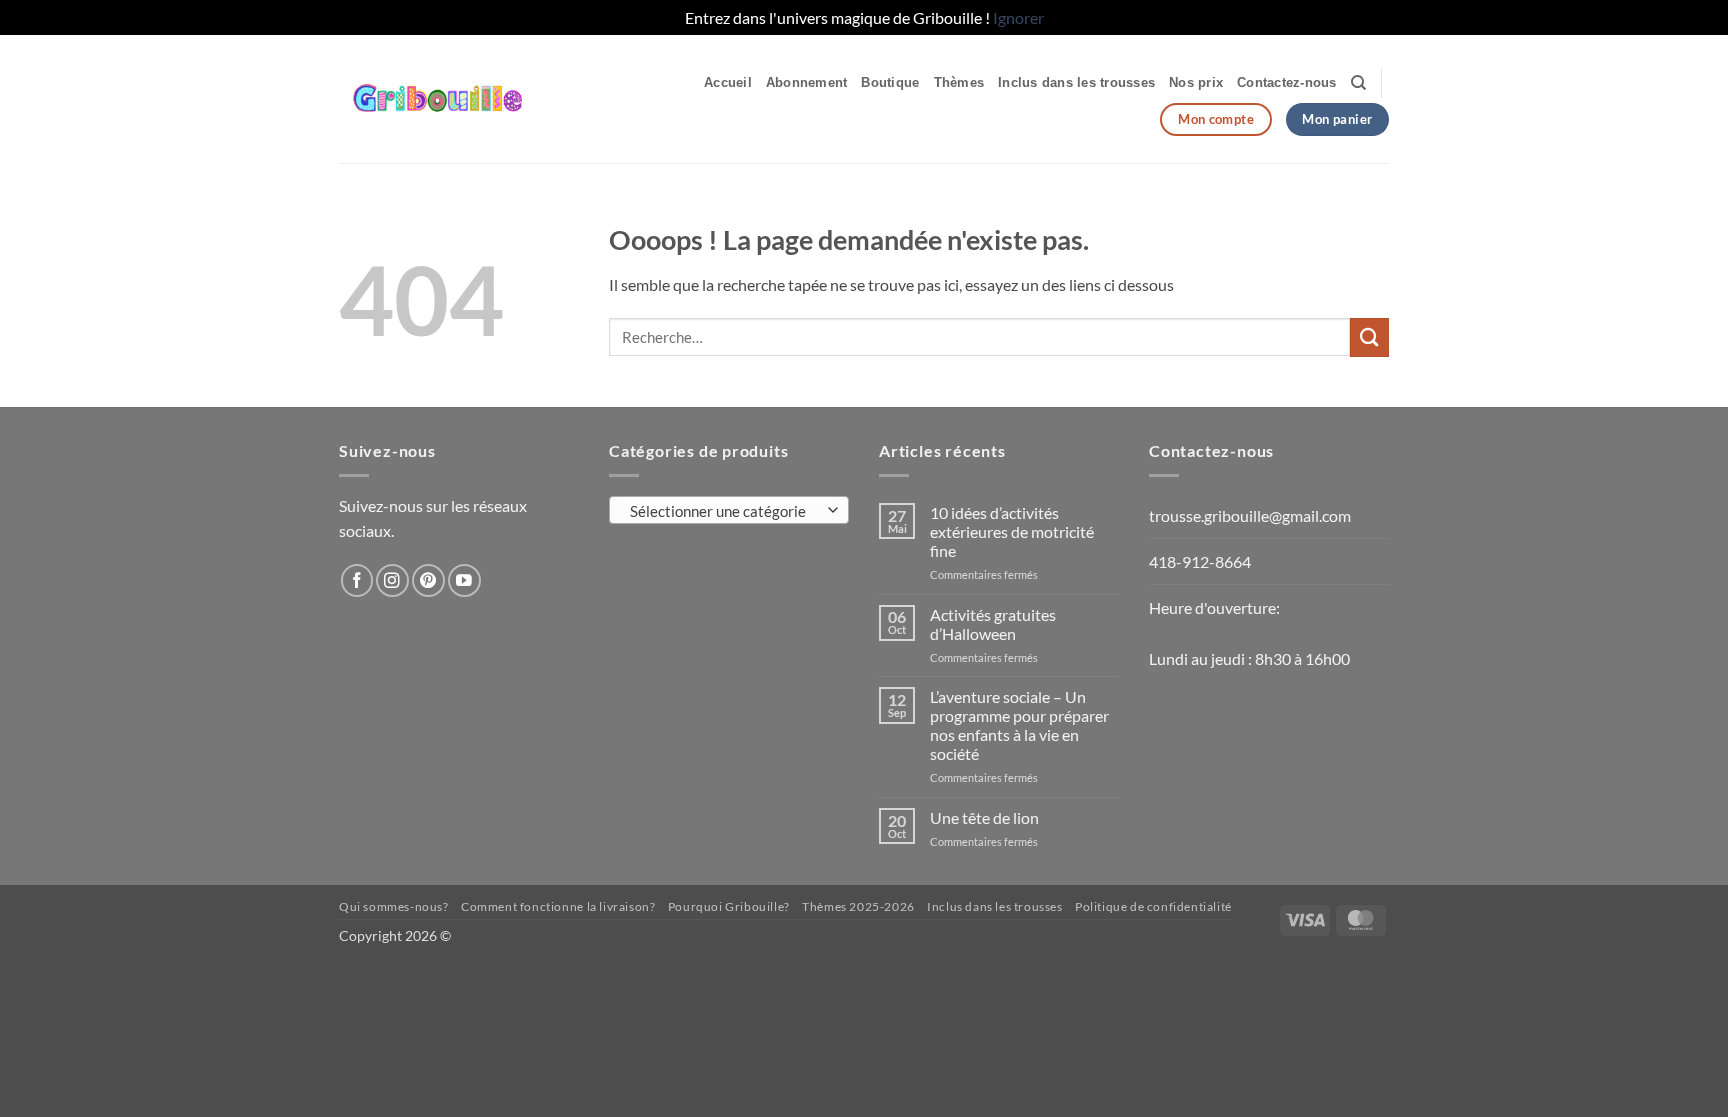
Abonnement (807, 83)
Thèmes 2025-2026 (858, 906)
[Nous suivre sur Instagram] (392, 580)
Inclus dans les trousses (1076, 83)
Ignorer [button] (1018, 17)
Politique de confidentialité (1153, 906)
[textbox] (724, 511)
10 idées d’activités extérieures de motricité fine (1012, 531)
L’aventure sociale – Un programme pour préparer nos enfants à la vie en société (1019, 725)
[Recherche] (1358, 83)
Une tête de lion (984, 817)
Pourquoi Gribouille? (729, 906)
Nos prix (1196, 83)
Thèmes (959, 83)
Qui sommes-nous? (394, 906)
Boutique (890, 83)
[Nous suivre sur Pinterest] (428, 580)
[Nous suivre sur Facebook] (357, 580)
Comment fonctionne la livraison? (558, 906)
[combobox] (729, 510)
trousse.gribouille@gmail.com (1250, 515)
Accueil (728, 83)
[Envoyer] (1369, 337)
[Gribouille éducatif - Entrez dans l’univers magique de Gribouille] (463, 99)
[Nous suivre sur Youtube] (464, 580)
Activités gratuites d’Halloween (993, 624)
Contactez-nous (1287, 83)
